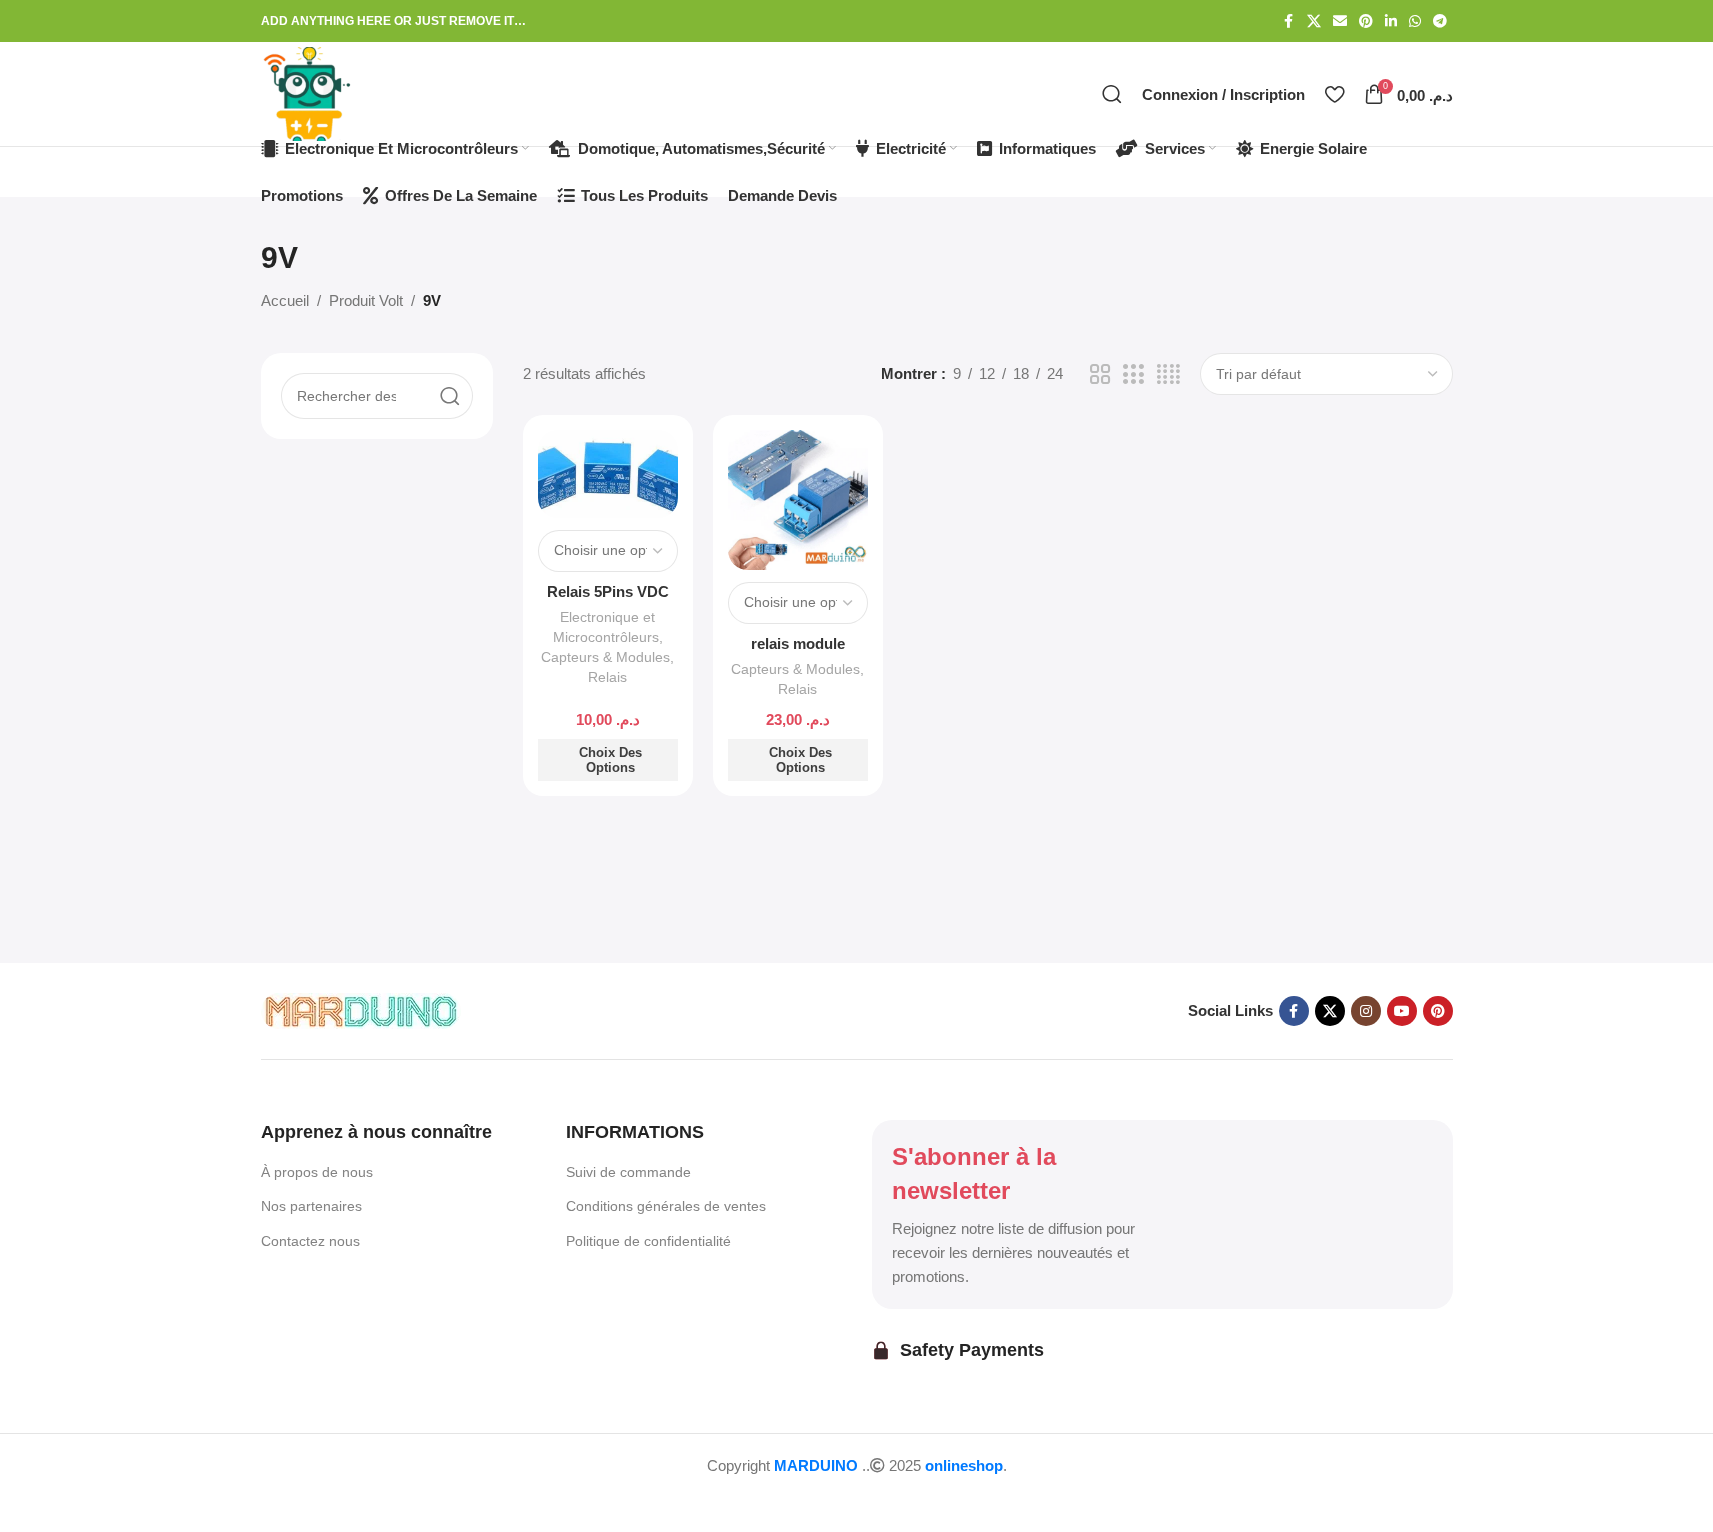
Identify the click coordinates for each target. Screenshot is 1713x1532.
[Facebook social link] (1289, 21)
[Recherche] (1112, 94)
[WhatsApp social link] (1415, 21)
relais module (798, 643)
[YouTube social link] (1402, 1011)
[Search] (450, 396)
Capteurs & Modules (605, 657)
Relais (607, 677)
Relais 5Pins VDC (608, 591)
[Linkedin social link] (1391, 21)
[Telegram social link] (1440, 21)
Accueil (285, 300)
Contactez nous (310, 1241)
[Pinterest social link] (1366, 21)
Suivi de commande (628, 1172)
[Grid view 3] (1133, 374)
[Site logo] (308, 92)
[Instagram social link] (1366, 1011)
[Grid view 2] (1100, 374)
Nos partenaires (311, 1206)
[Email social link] (1340, 21)
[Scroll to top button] (55, 1503)
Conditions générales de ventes (666, 1206)
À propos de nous (317, 1172)
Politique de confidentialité (648, 1241)
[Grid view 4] (1168, 374)
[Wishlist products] (1334, 94)
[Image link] (361, 1009)
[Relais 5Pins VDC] (608, 474)
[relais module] (798, 500)
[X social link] (1314, 21)
